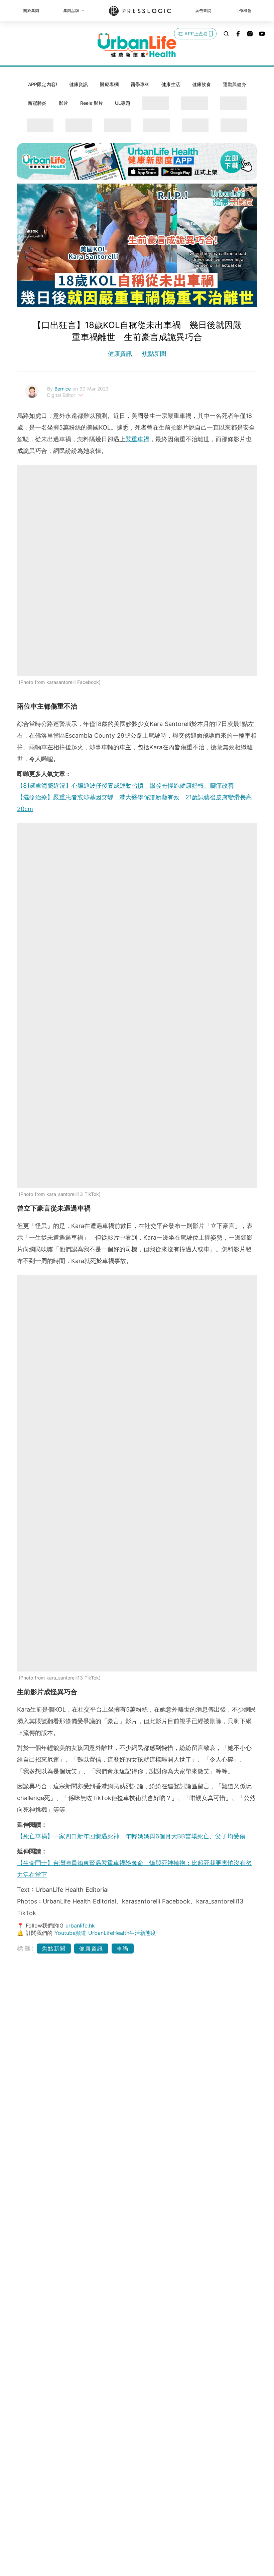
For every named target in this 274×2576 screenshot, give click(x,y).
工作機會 (243, 11)
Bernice (63, 389)
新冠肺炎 (37, 103)
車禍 (123, 1949)
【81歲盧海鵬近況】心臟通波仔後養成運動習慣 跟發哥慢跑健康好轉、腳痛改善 (125, 786)
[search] (226, 34)
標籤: (26, 1948)
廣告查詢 (203, 11)
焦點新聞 (153, 354)
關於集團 (31, 11)
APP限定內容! (43, 84)
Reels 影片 (92, 103)
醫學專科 (140, 84)
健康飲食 (201, 84)
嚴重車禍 (137, 439)
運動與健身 (235, 84)
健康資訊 (79, 84)
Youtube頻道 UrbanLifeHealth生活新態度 (105, 1933)
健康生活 (171, 84)
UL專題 (123, 103)
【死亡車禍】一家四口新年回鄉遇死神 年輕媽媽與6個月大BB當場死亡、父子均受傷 (131, 1836)
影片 (63, 103)
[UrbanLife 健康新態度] (137, 45)
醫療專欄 (109, 84)
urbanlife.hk (80, 1925)
